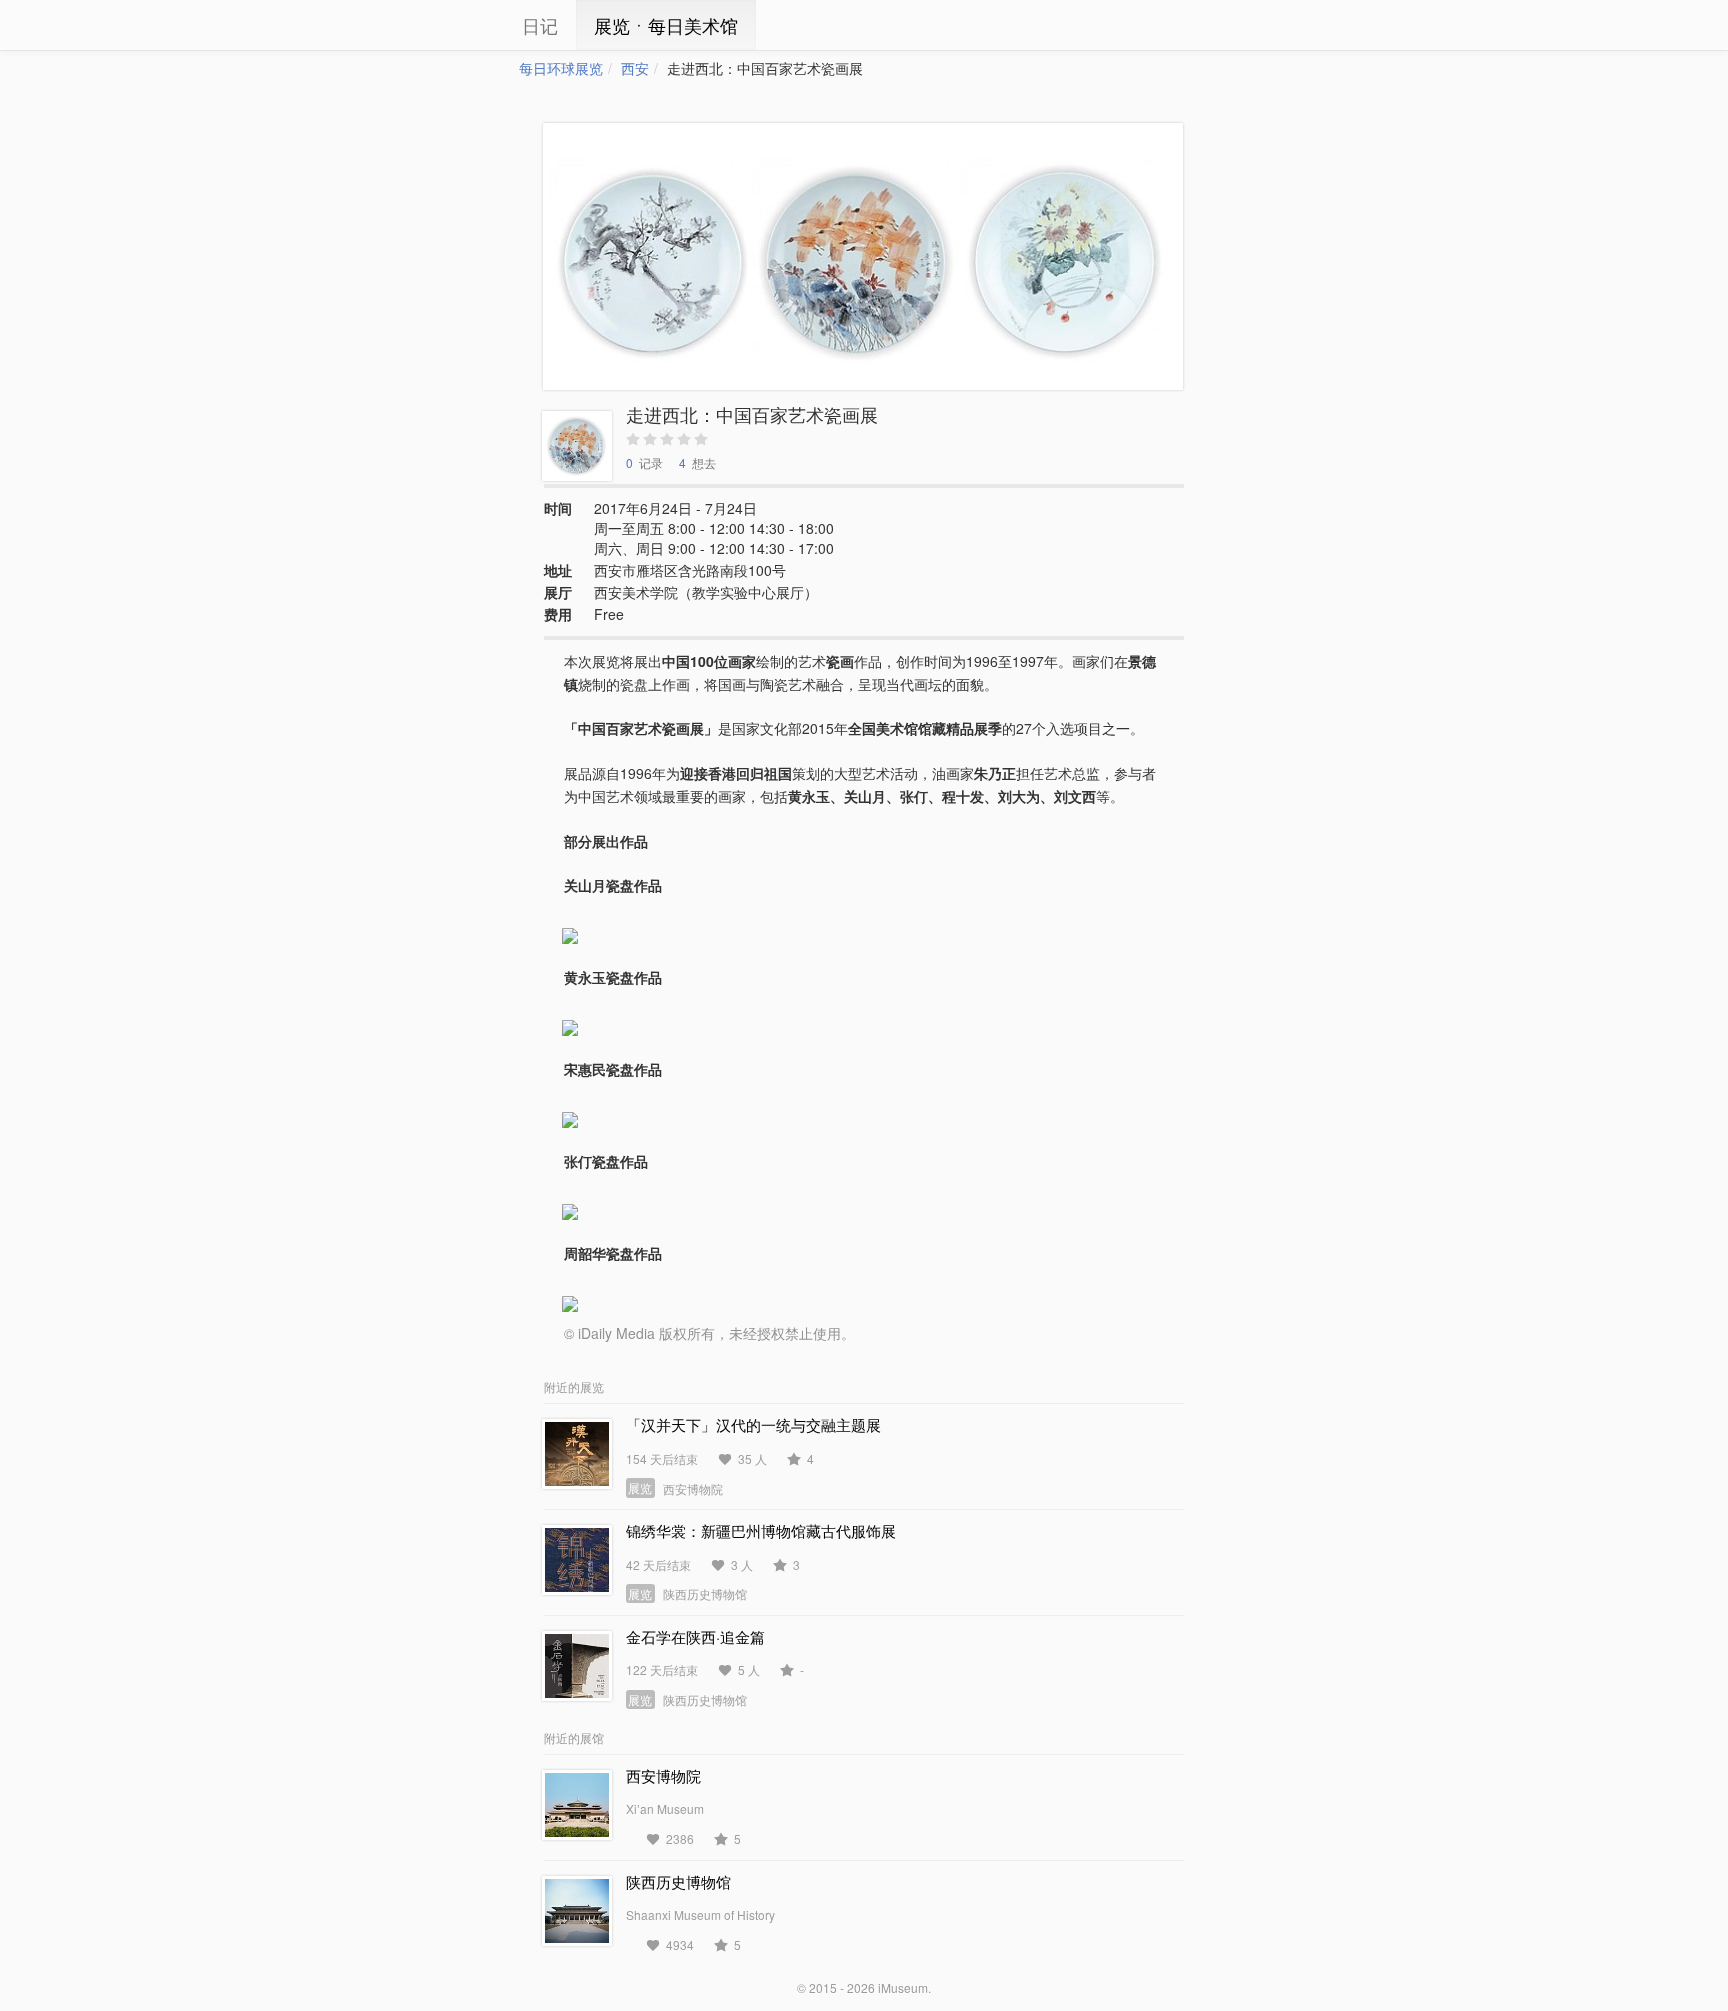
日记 (540, 25)
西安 (635, 68)
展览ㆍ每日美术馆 (666, 25)
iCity (459, 25)
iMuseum (903, 1987)
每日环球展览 (561, 68)
